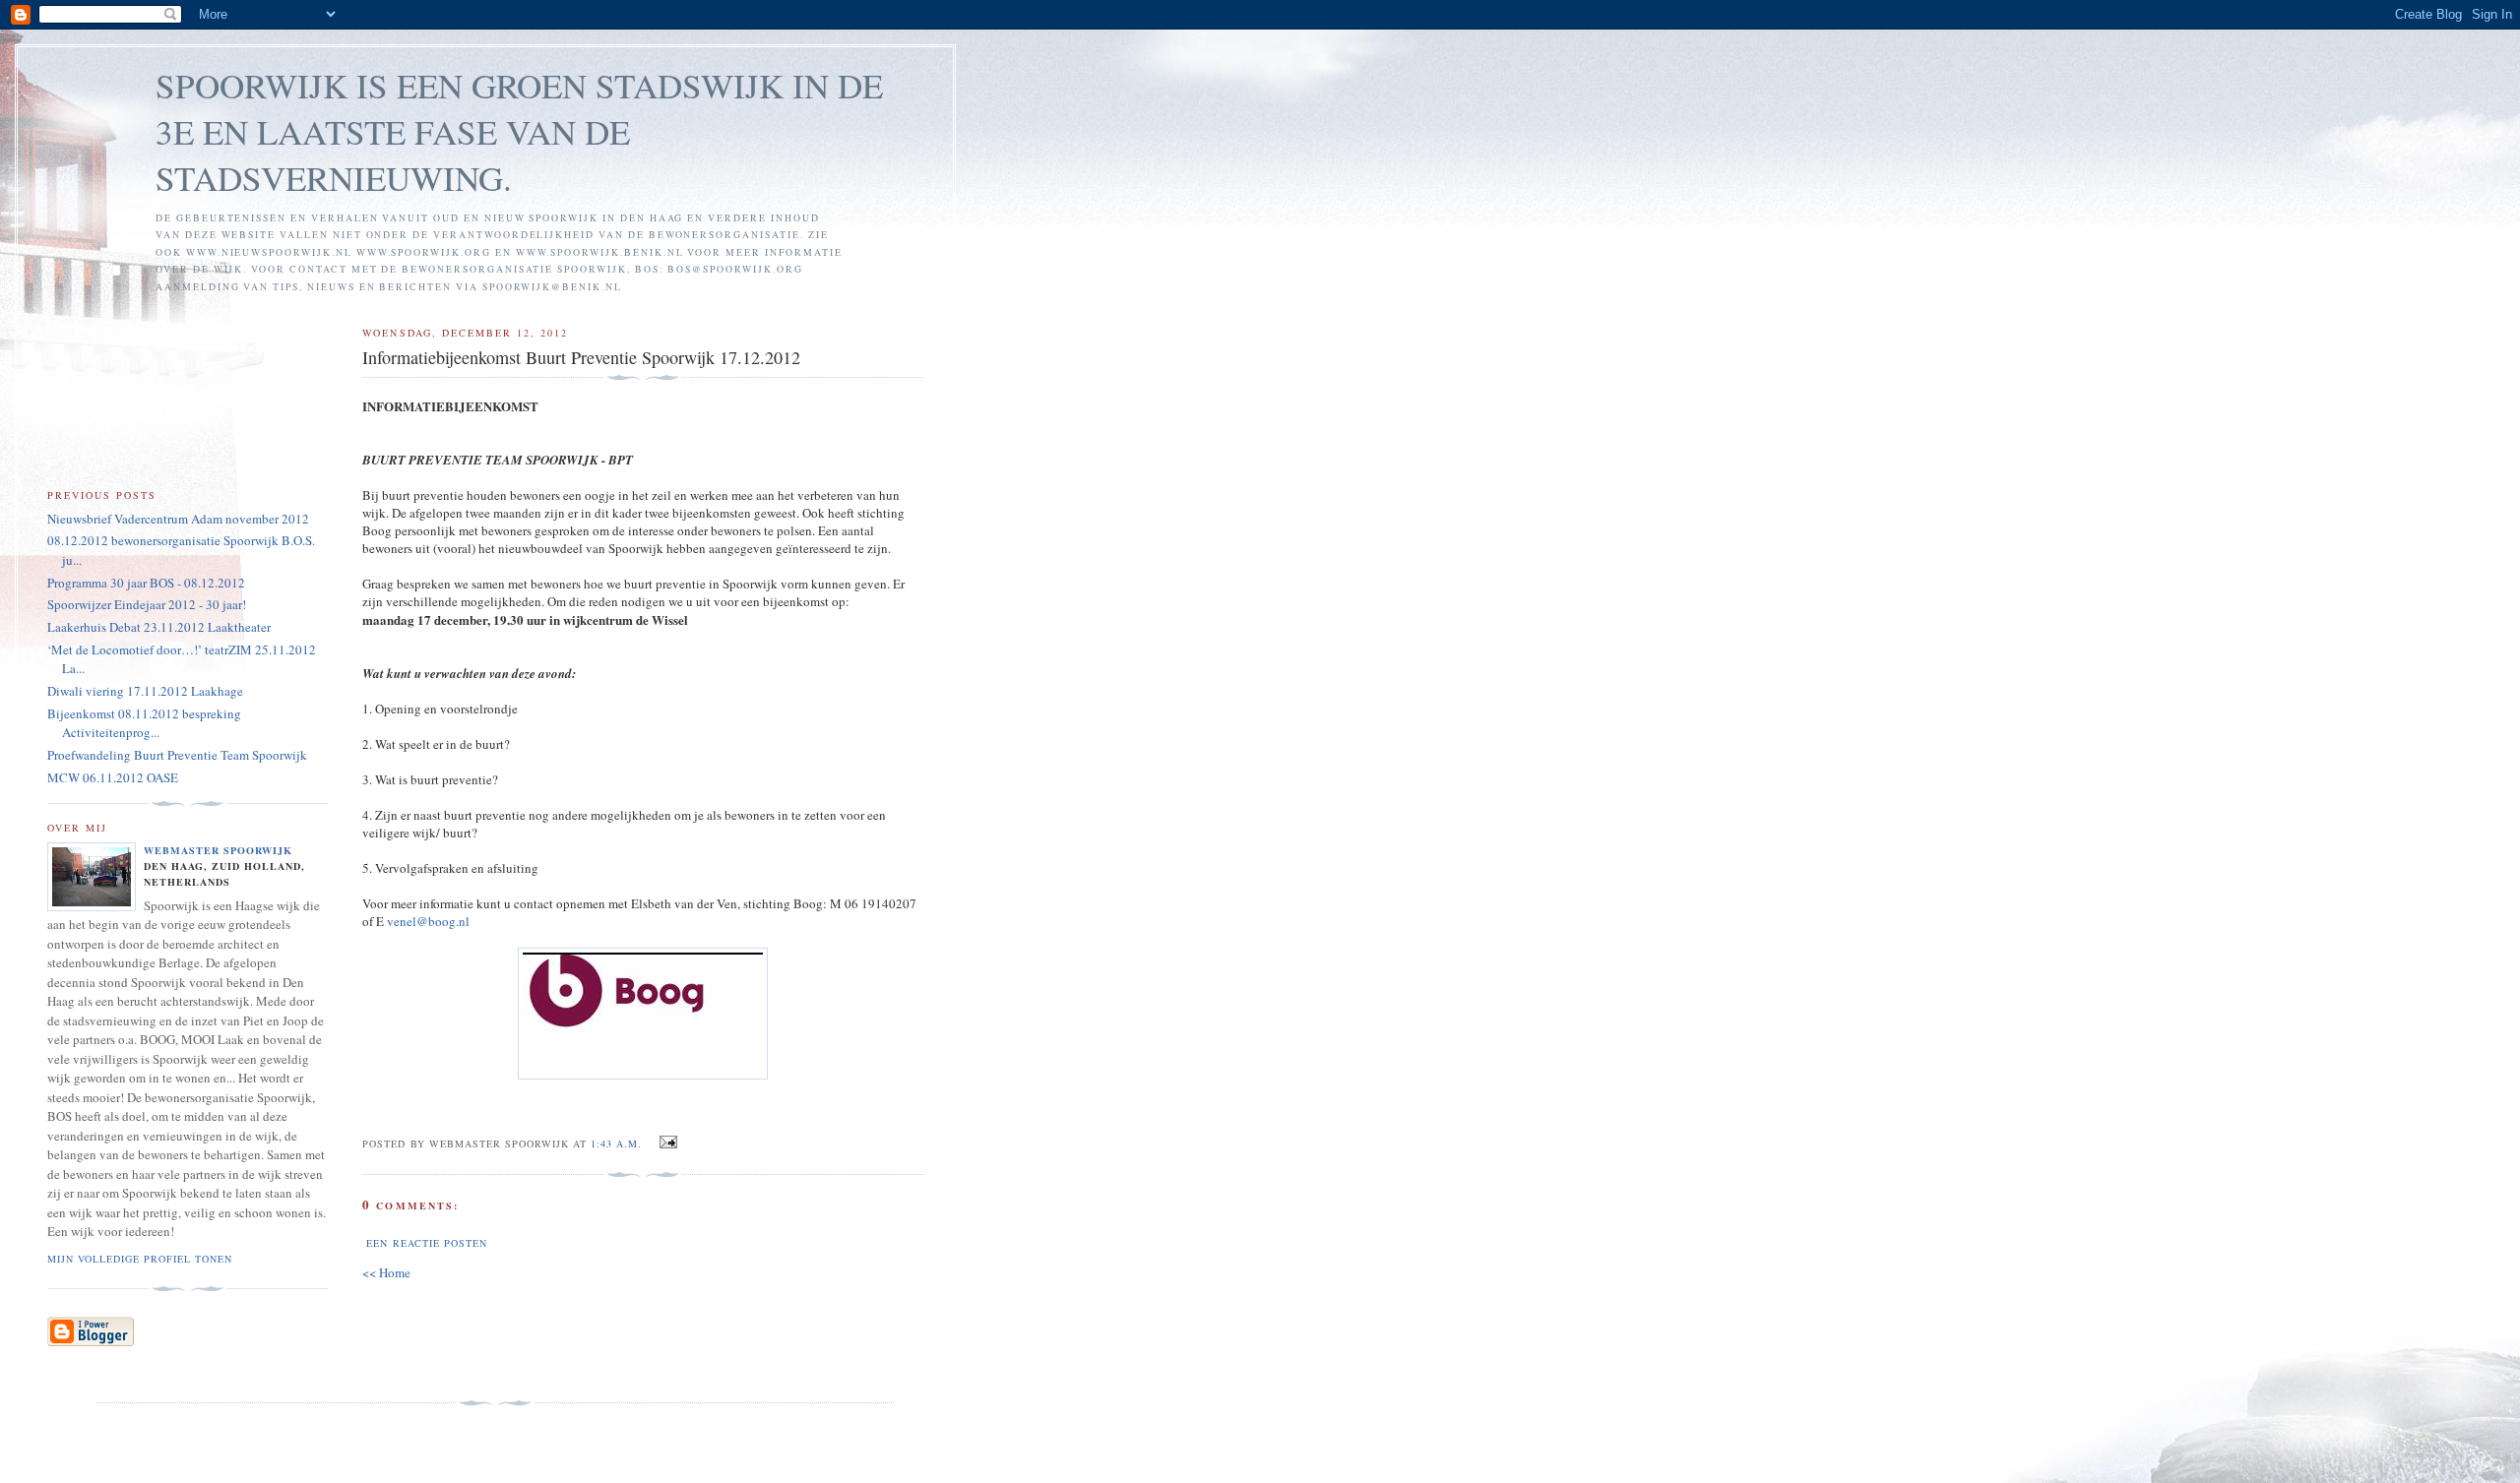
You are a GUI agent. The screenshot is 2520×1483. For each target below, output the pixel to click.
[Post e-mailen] (665, 1143)
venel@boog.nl (428, 921)
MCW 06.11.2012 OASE (113, 777)
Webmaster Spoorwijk (218, 850)
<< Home (386, 1272)
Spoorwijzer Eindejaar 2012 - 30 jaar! (147, 604)
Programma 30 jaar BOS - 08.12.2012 (146, 583)
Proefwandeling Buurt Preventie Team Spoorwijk (177, 755)
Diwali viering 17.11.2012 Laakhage (145, 691)
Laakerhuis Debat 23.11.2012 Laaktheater (159, 627)
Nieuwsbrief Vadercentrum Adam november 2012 (178, 519)
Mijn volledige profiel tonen (140, 1259)
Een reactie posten (426, 1243)
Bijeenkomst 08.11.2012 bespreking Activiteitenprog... (144, 723)
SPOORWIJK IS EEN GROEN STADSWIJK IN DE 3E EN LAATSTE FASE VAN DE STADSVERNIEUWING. (519, 131)
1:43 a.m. (616, 1143)
